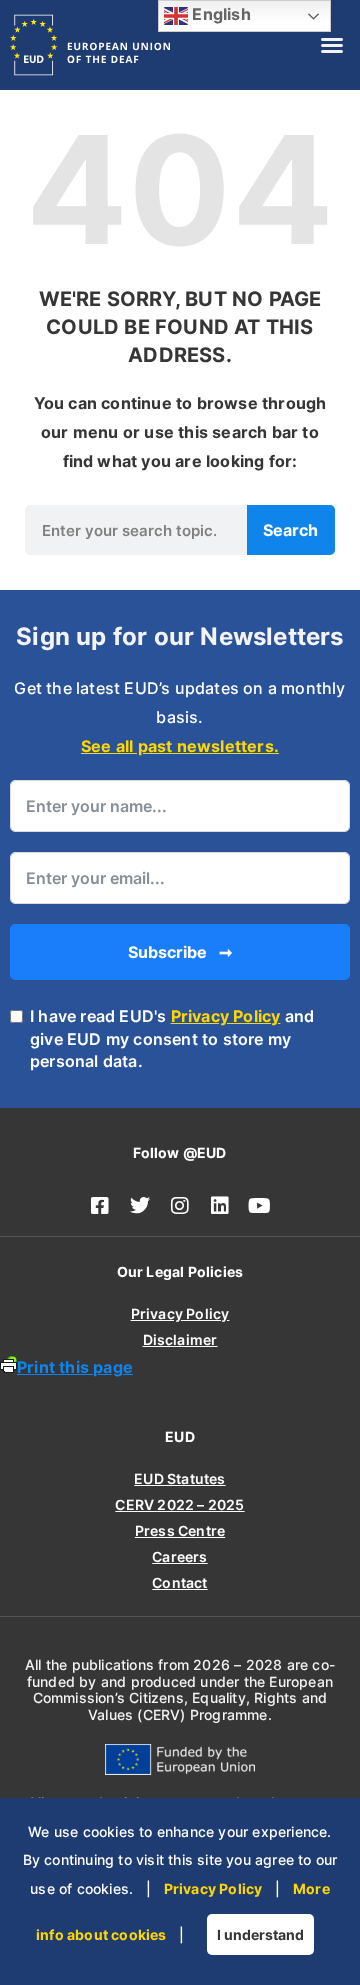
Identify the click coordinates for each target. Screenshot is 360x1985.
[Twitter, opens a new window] (140, 1206)
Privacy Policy (226, 1016)
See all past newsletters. (180, 746)
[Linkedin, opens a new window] (220, 1206)
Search (290, 530)
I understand (260, 1934)
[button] (332, 45)
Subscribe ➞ (180, 952)
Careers (179, 1556)
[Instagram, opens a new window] (180, 1206)
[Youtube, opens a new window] (260, 1206)
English (219, 14)
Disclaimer (180, 1339)
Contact (179, 1582)
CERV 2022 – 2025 (179, 1504)
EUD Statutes (179, 1478)
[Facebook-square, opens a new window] (100, 1206)
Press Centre (180, 1530)
